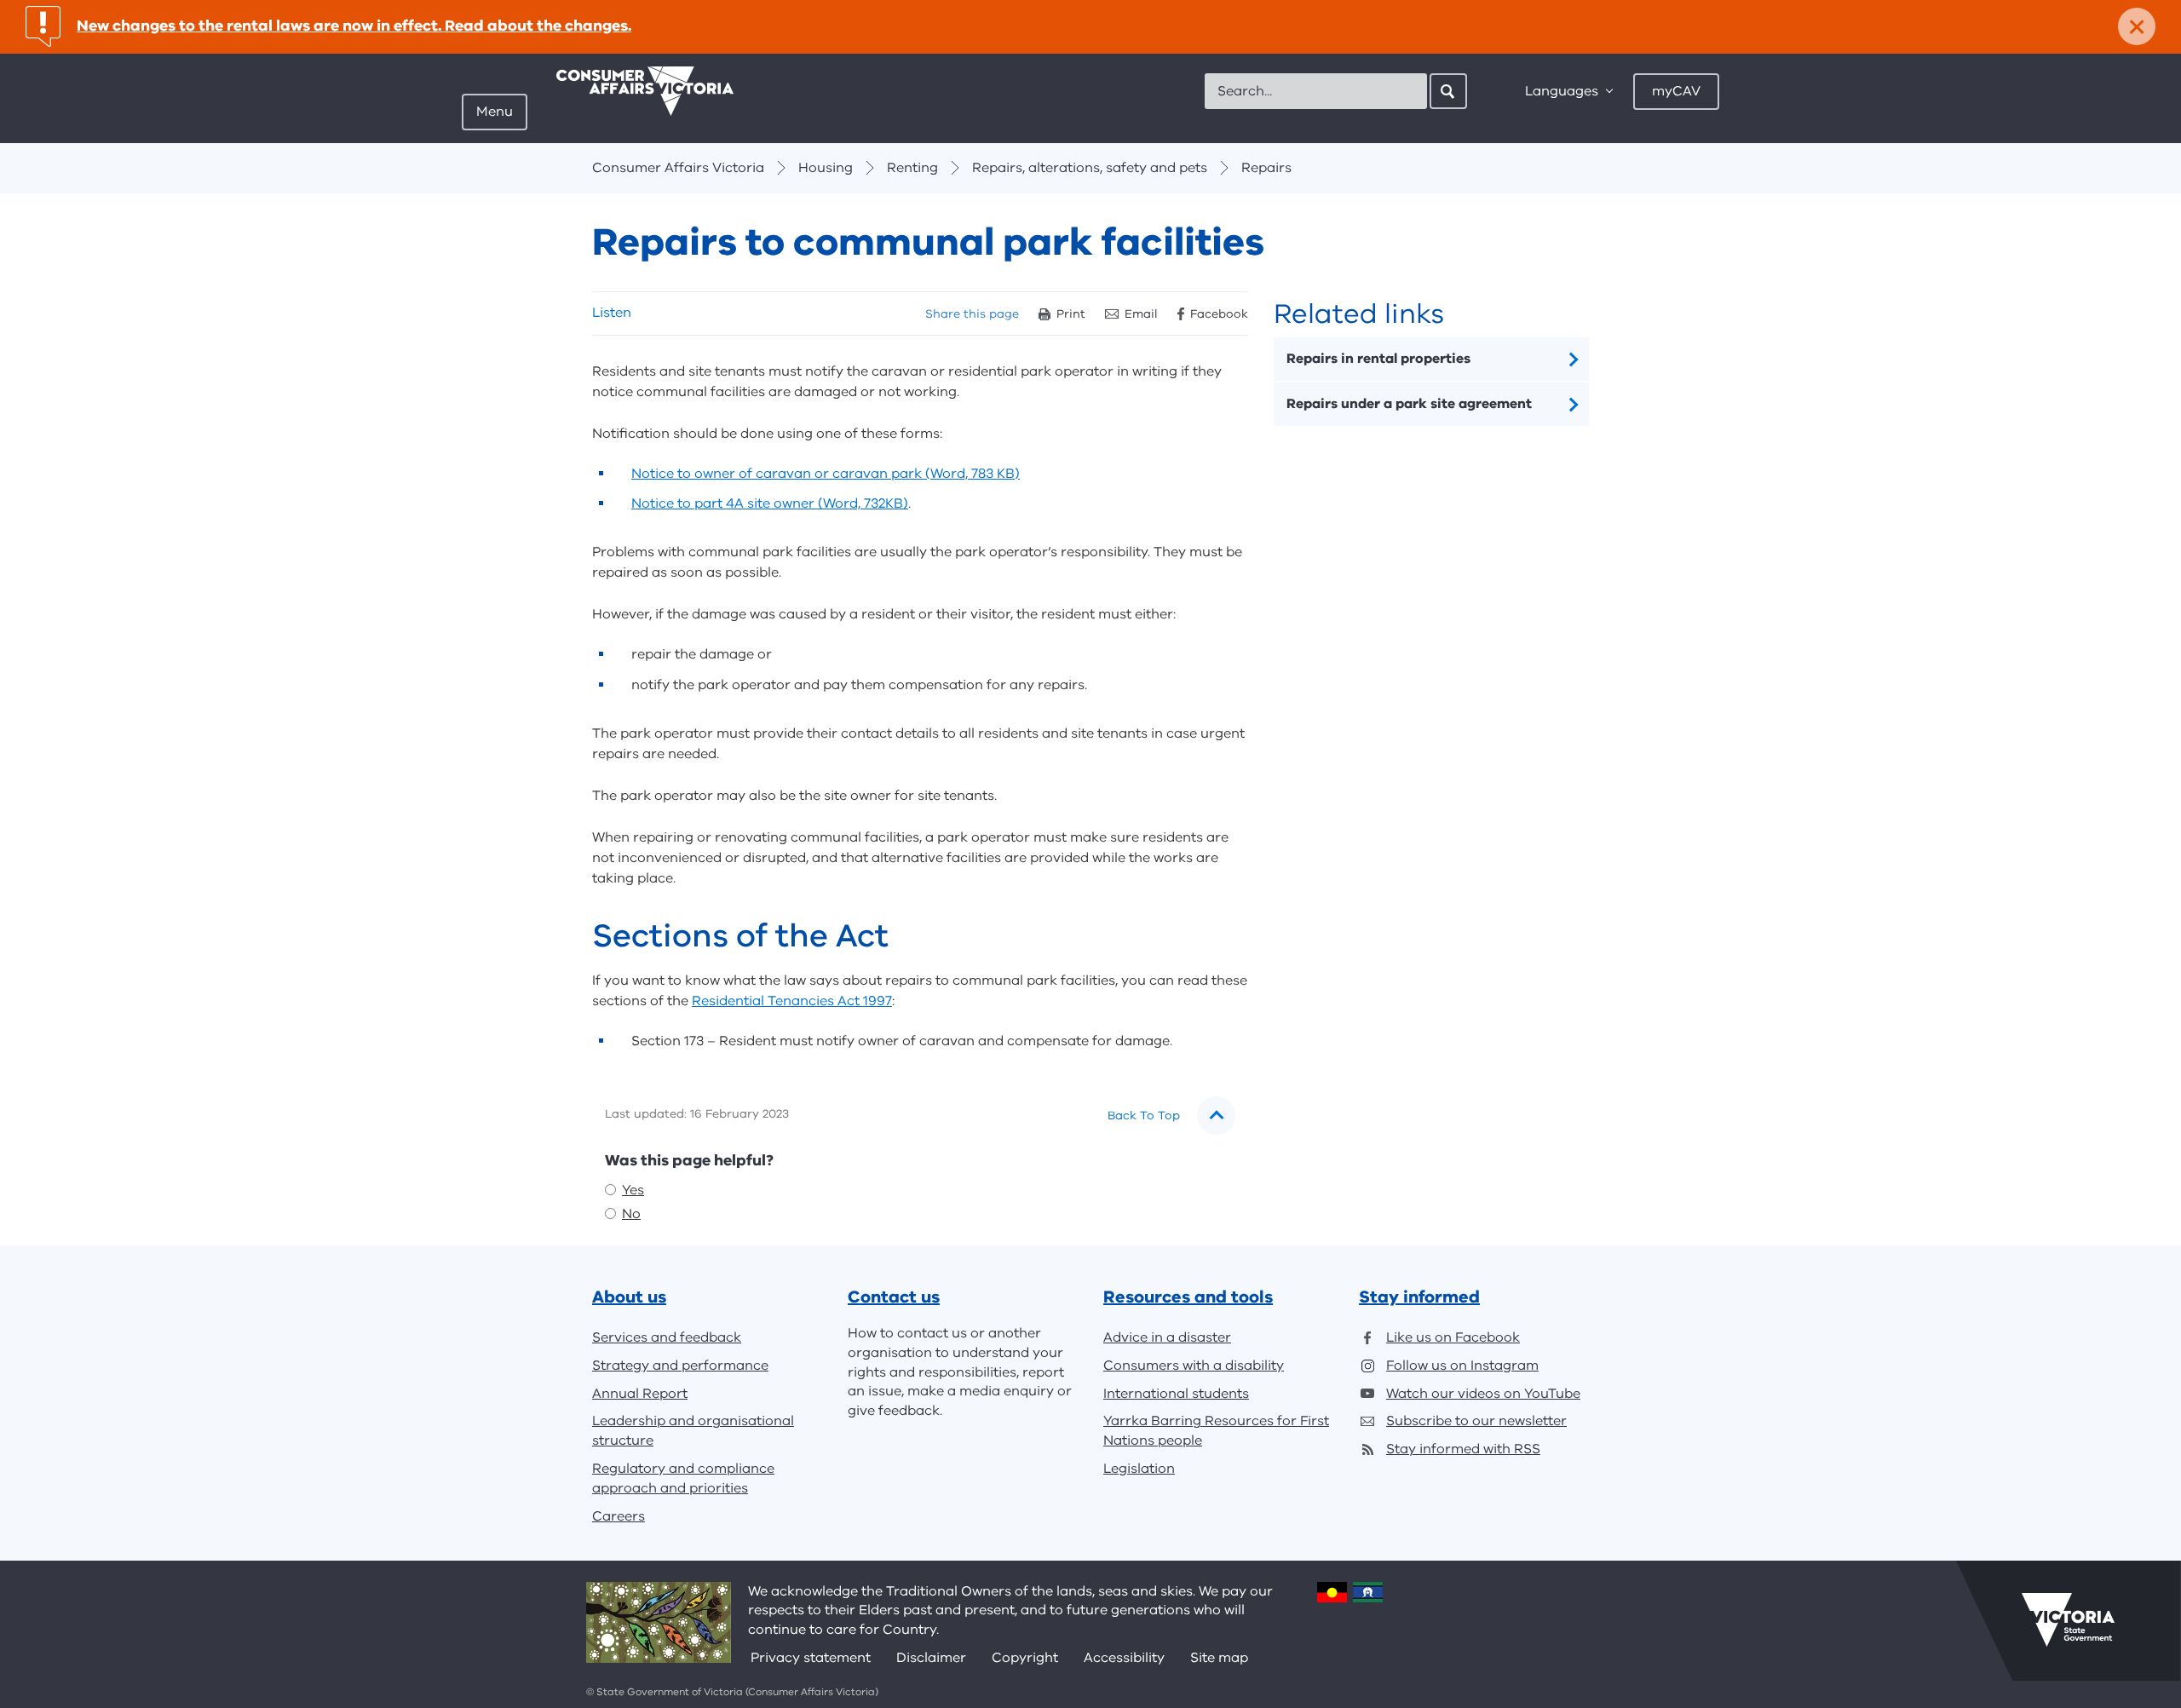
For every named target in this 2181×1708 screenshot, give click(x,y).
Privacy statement (811, 1658)
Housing (826, 168)
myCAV (1676, 91)
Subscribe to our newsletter (1476, 1421)
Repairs (1266, 168)
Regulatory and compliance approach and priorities (683, 1478)
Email (1141, 314)
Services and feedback (667, 1337)
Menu (495, 112)
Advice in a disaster (1167, 1337)
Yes (633, 1190)
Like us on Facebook (1453, 1337)
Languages (1562, 91)
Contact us (894, 1297)
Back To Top (1144, 1116)
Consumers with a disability (1194, 1366)
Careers (619, 1516)
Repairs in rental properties (1378, 359)
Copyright (1025, 1658)
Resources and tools (1188, 1297)
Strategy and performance (680, 1366)
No (631, 1214)
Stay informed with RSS (1463, 1449)
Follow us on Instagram (1462, 1366)
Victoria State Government (2068, 1620)
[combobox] (1316, 91)
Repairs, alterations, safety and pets (1090, 168)
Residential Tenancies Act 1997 (792, 1001)
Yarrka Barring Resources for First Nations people (1216, 1431)
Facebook (1219, 314)
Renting (912, 168)
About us (629, 1297)
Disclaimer (931, 1658)
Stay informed (1419, 1297)
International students (1176, 1394)
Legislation (1139, 1469)
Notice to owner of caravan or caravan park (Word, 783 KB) (826, 474)
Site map (1219, 1658)
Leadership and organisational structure (693, 1431)
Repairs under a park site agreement (1409, 404)
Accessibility (1124, 1658)
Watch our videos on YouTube (1483, 1394)
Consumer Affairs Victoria (678, 168)
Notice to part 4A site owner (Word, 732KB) (770, 503)
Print (1071, 314)
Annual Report (640, 1394)
